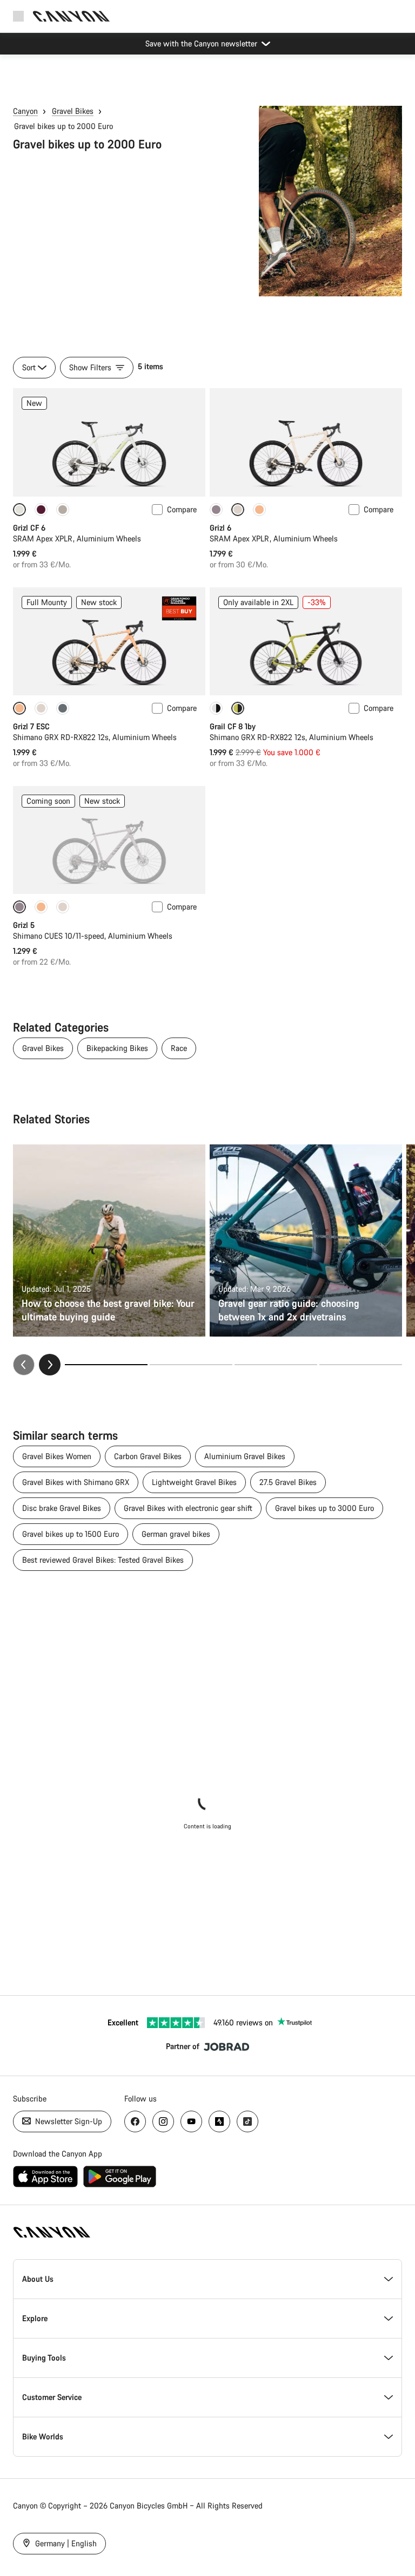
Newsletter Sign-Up (68, 2121)
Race (179, 1048)
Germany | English (65, 2543)
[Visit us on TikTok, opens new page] (247, 2121)
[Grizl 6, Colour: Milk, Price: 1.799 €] (306, 442)
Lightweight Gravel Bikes (194, 1482)
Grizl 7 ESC (31, 726)
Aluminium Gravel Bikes (245, 1456)
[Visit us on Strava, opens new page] (219, 2121)
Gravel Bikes (73, 111)
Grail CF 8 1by (233, 726)
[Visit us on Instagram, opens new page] (163, 2121)
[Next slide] (50, 1365)
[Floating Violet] (41, 510)
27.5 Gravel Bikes (288, 1482)
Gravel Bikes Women (57, 1456)
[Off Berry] (216, 510)
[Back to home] (71, 16)
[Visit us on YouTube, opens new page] (191, 2121)
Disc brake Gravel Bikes (62, 1508)
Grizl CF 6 (29, 528)
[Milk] (41, 708)
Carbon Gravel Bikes (148, 1456)
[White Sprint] (216, 708)
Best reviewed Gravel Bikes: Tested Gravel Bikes (103, 1560)
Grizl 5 (24, 925)
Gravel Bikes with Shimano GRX (76, 1482)
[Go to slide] (191, 1365)
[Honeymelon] (259, 510)
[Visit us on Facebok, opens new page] (135, 2121)
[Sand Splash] (63, 510)
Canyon (25, 111)
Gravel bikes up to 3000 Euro (324, 1508)
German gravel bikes (176, 1534)
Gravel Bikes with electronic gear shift (188, 1508)
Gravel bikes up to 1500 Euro (71, 1534)
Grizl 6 (220, 528)
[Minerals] (63, 708)
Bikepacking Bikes (117, 1048)
